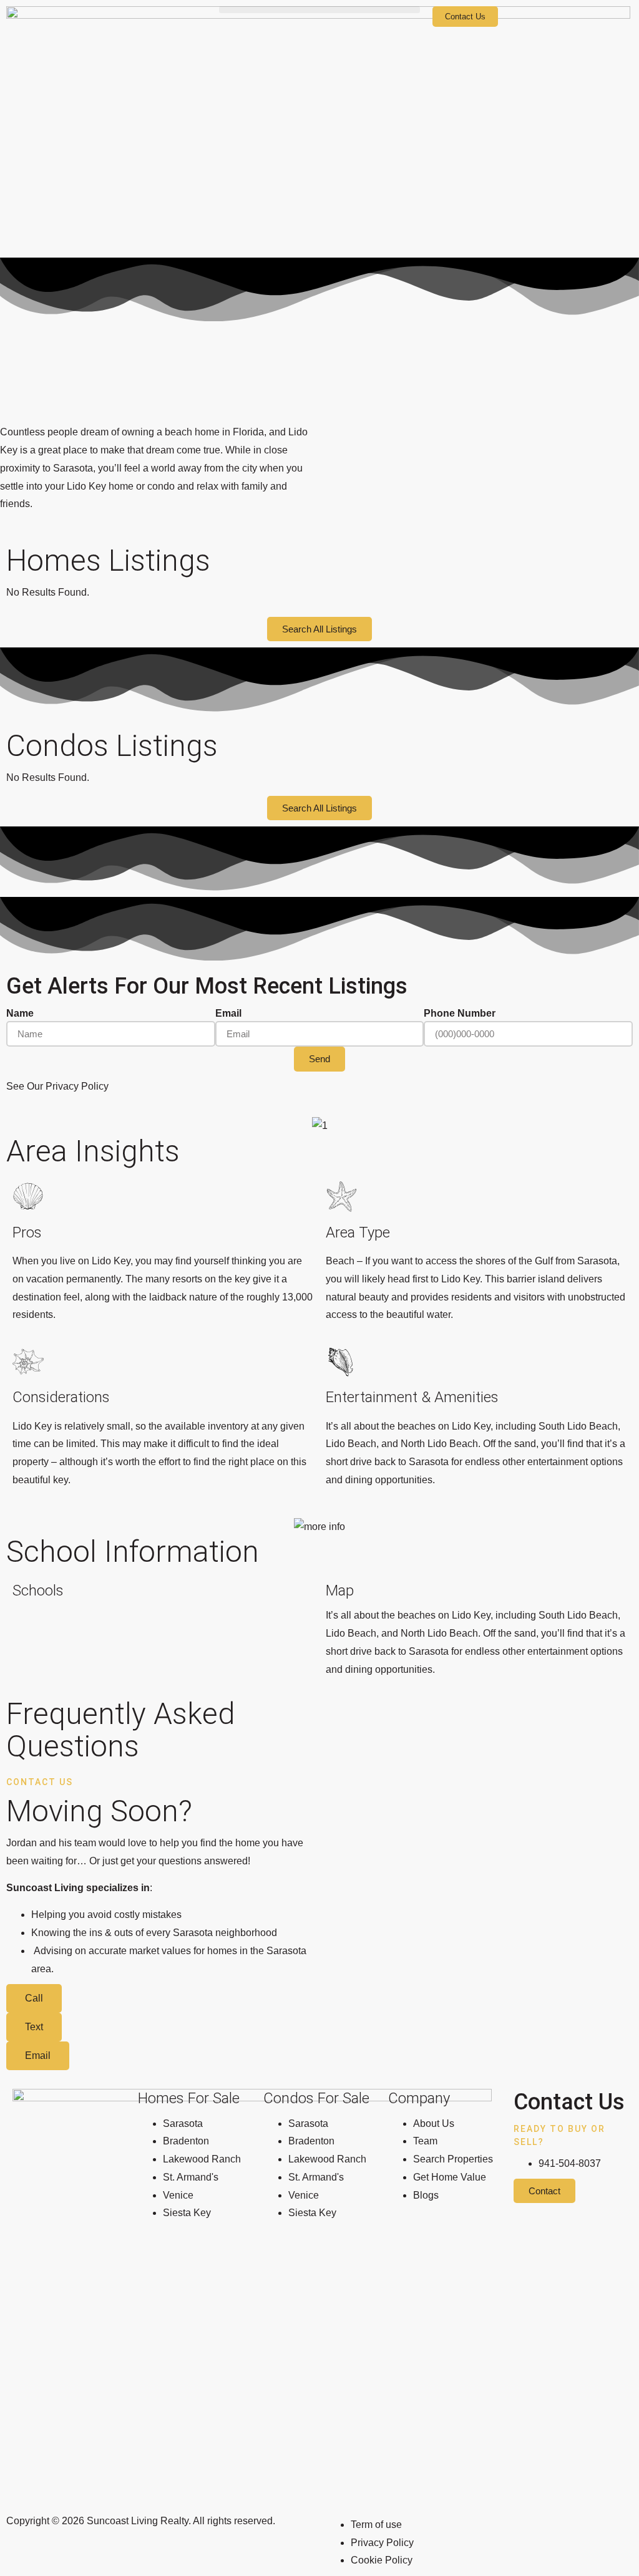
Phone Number (460, 1013)
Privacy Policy (77, 1086)
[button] (319, 10)
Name (20, 1013)
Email (228, 1013)
